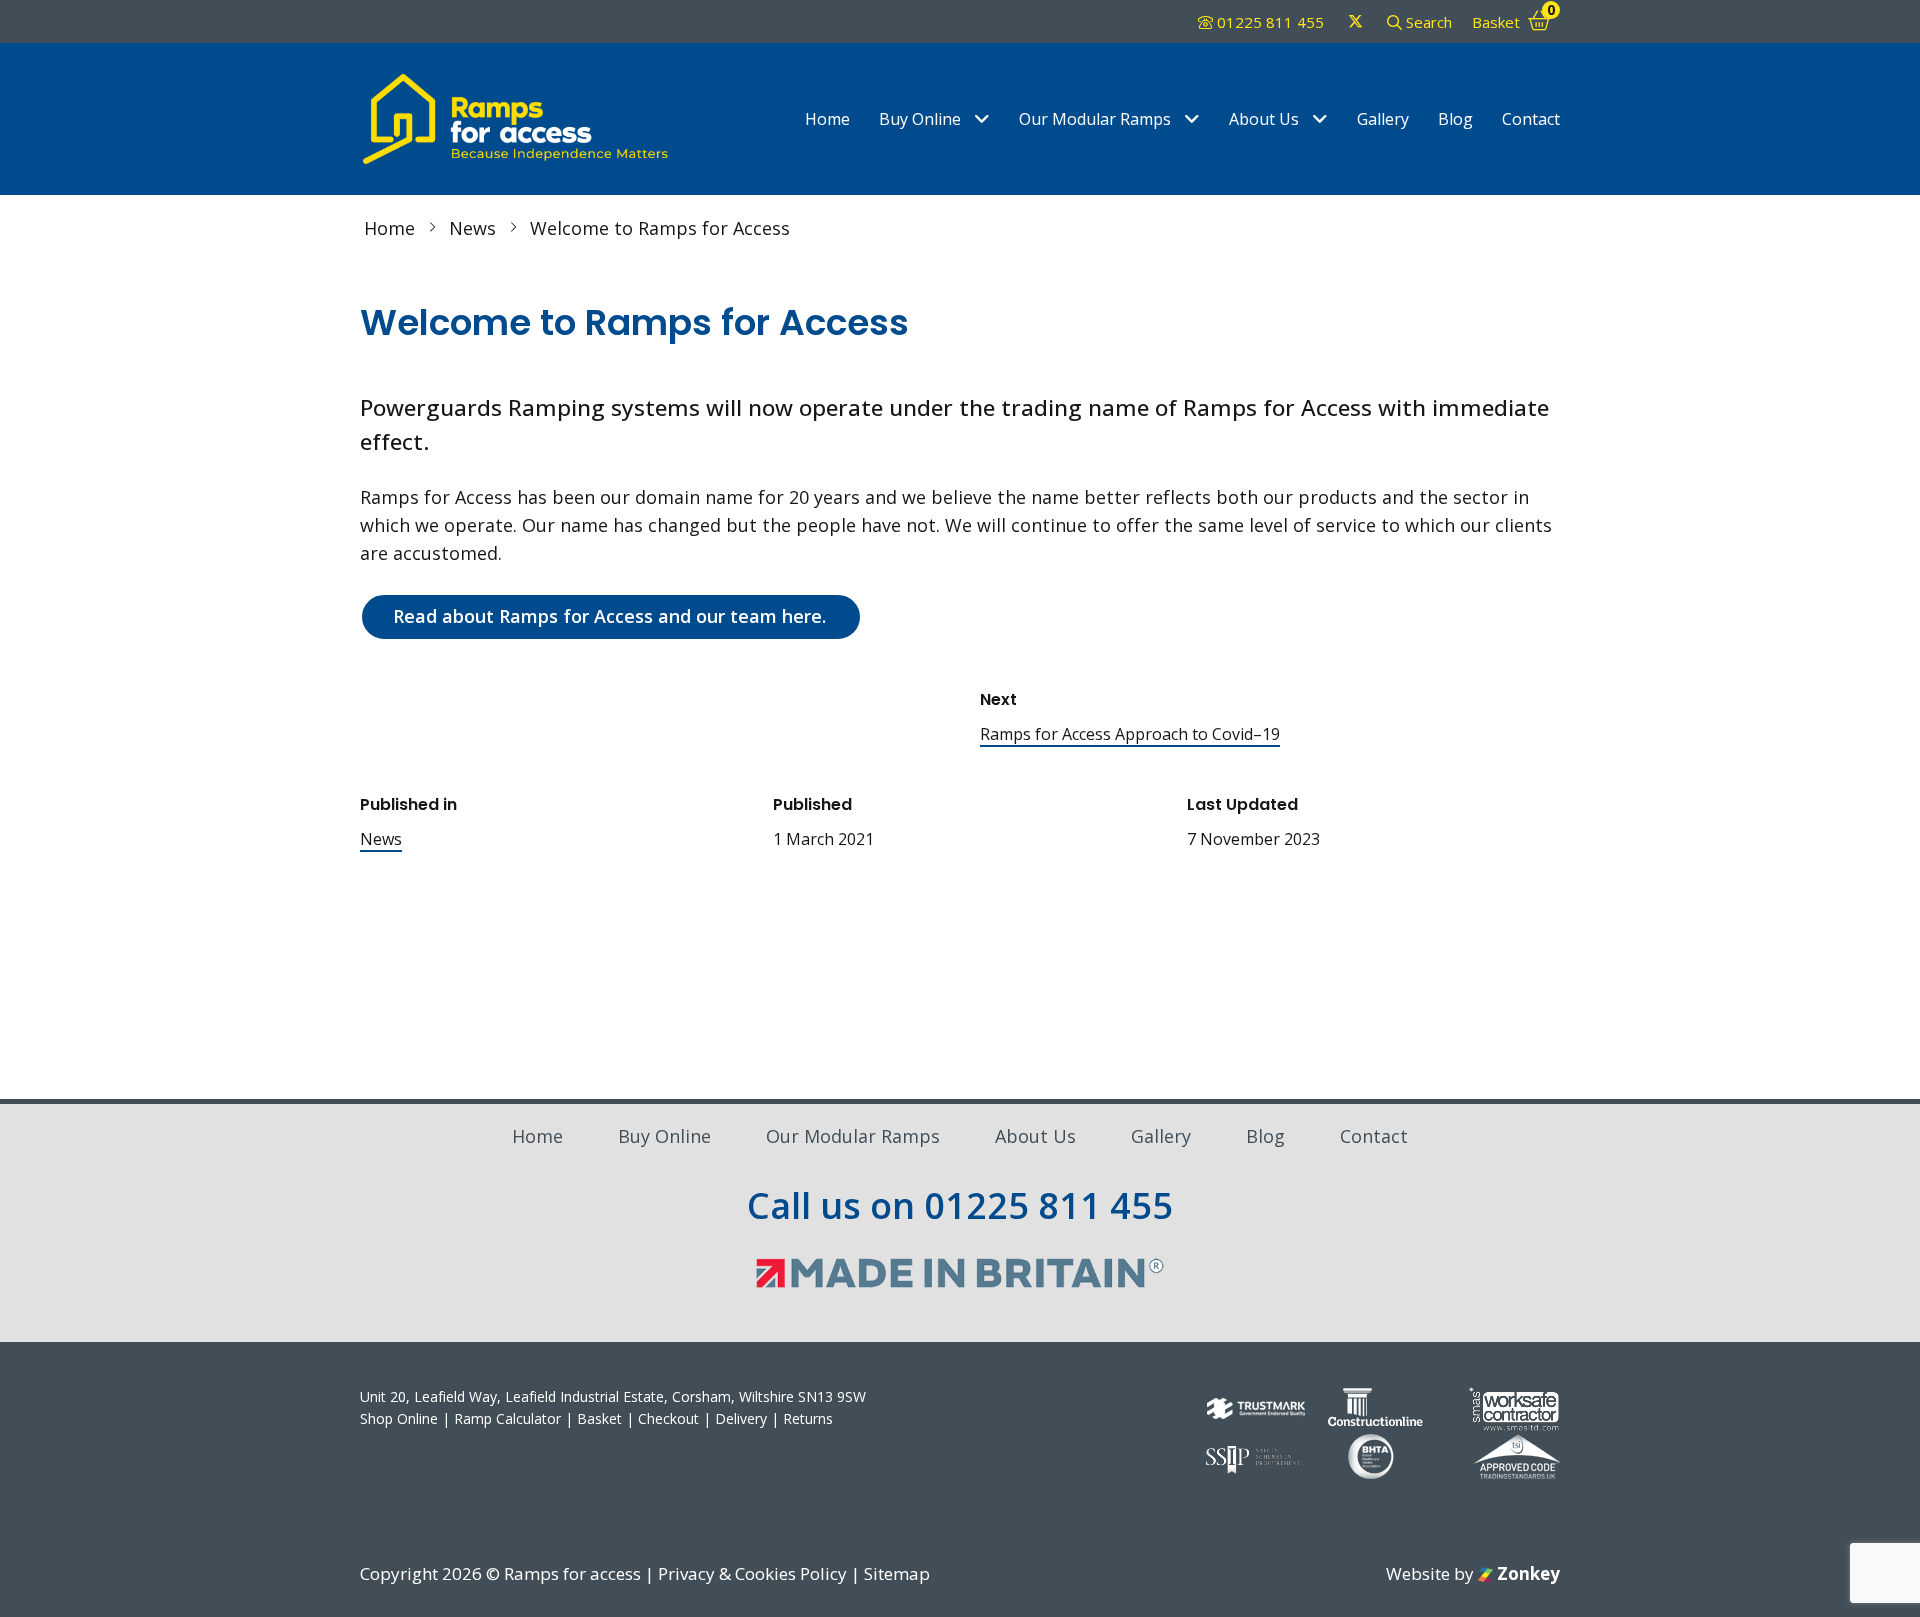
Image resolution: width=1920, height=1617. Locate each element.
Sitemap (897, 1573)
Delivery (741, 1418)
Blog (1455, 119)
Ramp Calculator (507, 1418)
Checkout (668, 1418)
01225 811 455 (1270, 22)
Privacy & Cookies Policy (752, 1573)
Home (827, 119)
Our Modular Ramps (1095, 119)
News (381, 839)
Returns (808, 1418)
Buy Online (920, 119)
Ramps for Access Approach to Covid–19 (1130, 734)
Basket (599, 1418)
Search (1427, 22)
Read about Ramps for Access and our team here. (609, 616)
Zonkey (1526, 1573)
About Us (1264, 119)
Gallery (1383, 119)
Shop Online (399, 1418)
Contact (1531, 119)
